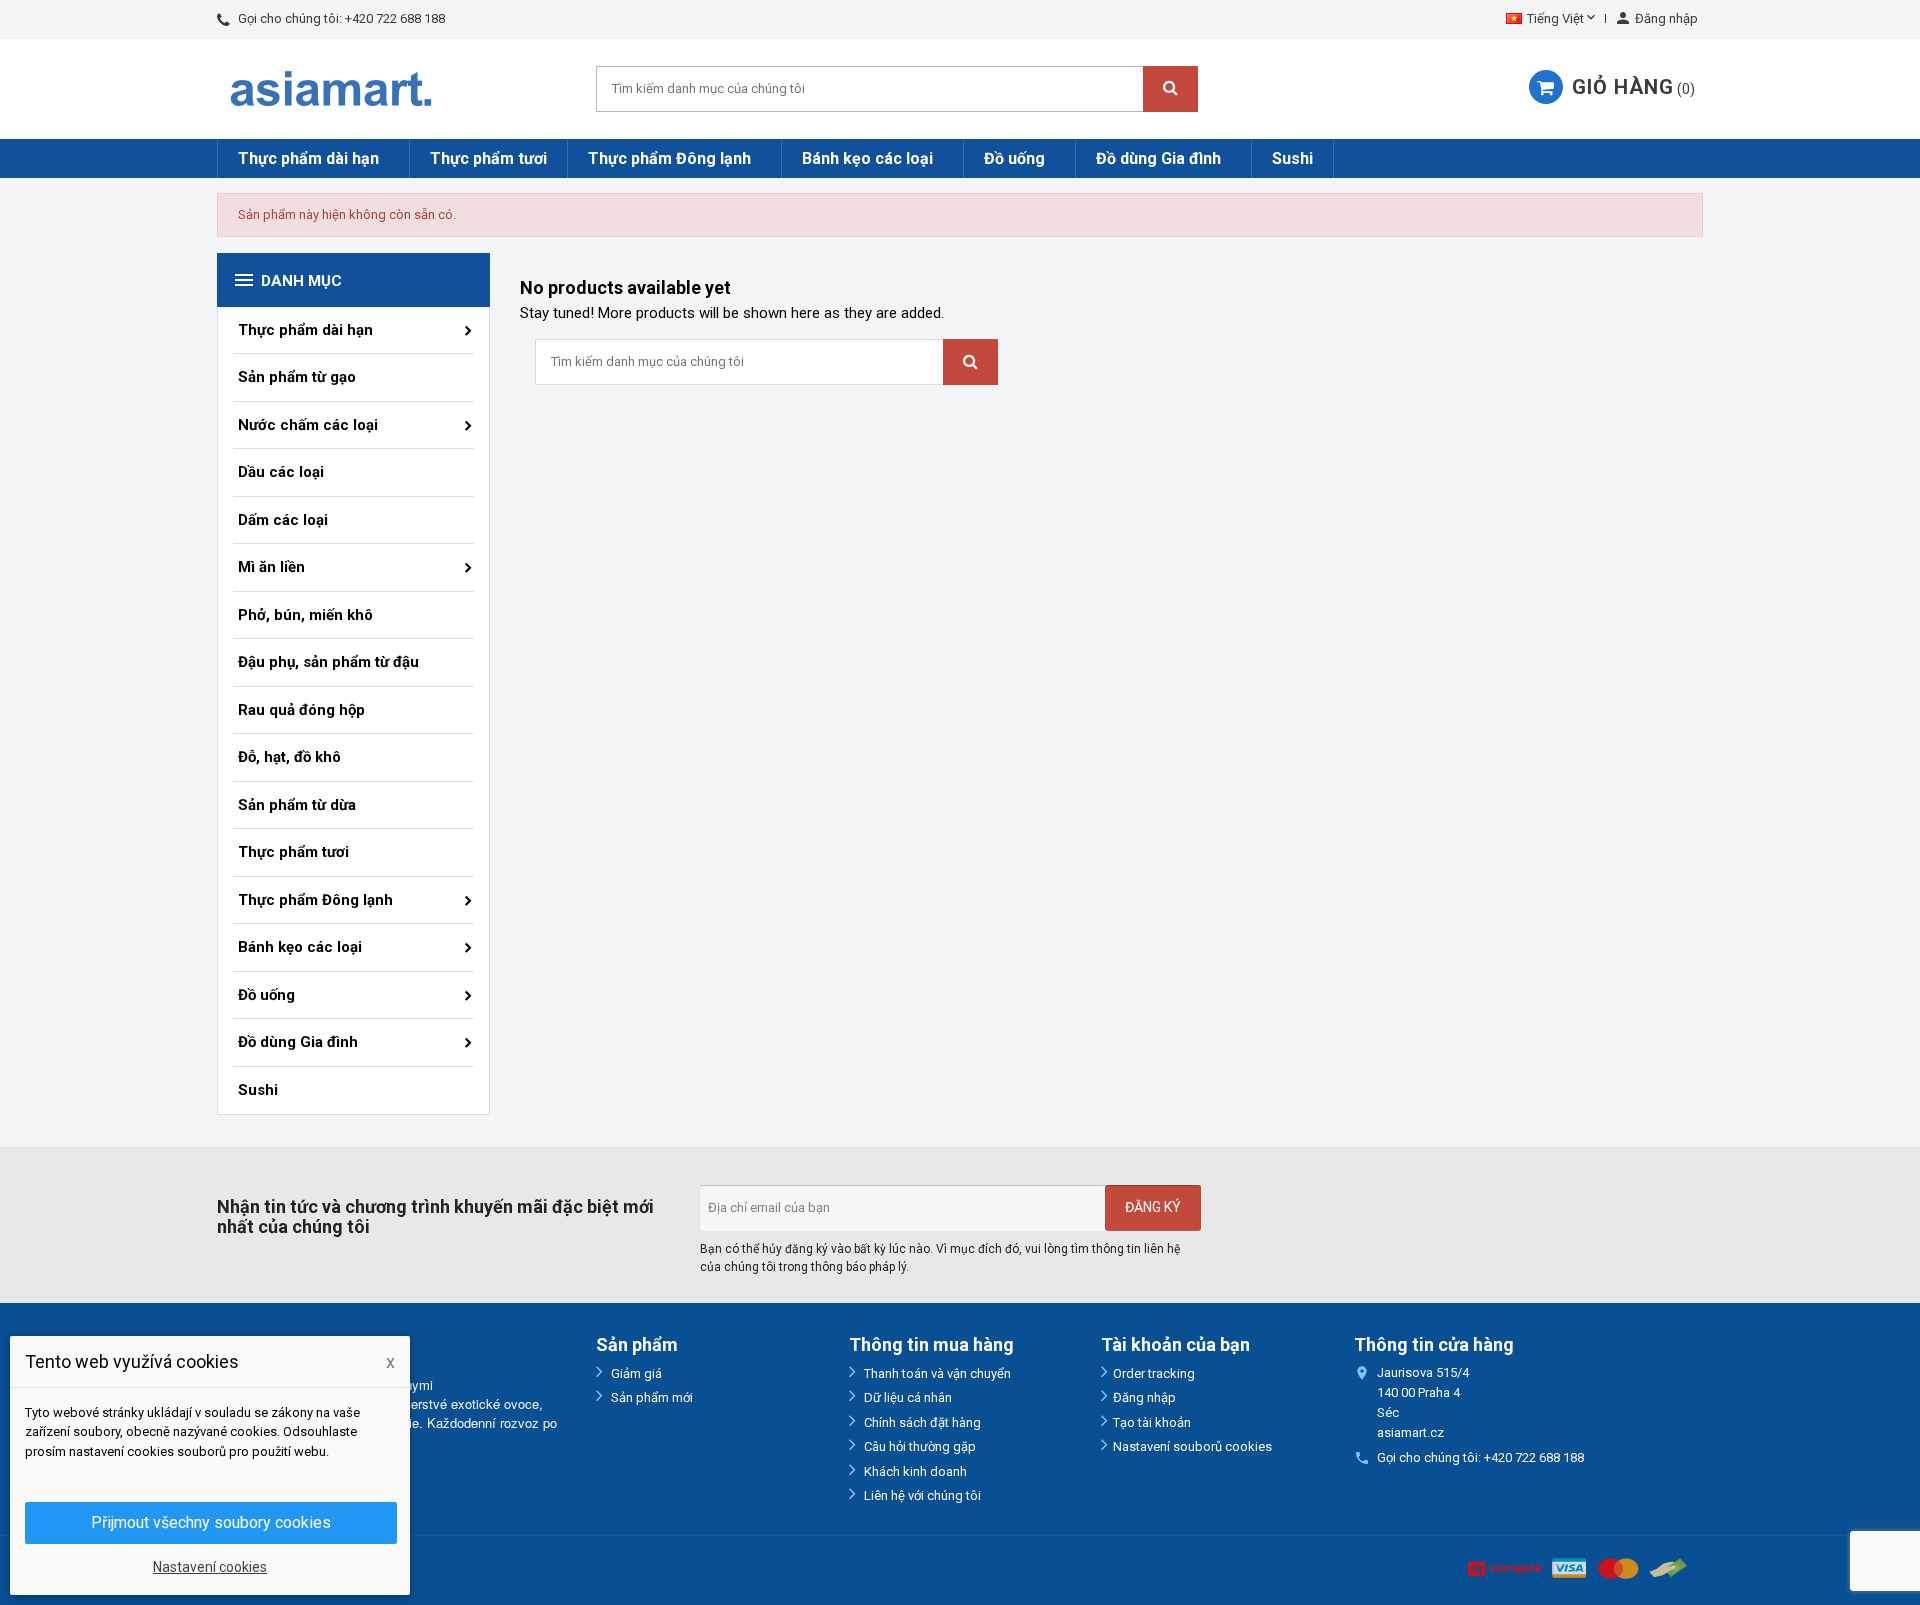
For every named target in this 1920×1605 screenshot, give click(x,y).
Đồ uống (1014, 158)
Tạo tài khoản (1152, 1422)
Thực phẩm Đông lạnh (669, 158)
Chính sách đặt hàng (921, 1422)
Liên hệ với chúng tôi (921, 1495)
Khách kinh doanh (914, 1471)
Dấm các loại (283, 520)
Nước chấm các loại (308, 425)
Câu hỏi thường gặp (918, 1446)
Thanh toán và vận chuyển (936, 1373)
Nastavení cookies (210, 1567)
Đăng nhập (1144, 1397)
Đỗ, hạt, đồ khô (289, 757)
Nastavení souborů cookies (1192, 1446)
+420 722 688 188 (395, 18)
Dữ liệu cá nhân (906, 1397)
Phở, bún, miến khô (305, 615)
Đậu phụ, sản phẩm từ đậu (328, 662)
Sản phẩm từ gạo (297, 377)
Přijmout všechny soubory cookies (211, 1522)
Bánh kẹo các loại (867, 158)
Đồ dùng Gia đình (1158, 158)
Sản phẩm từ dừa (297, 805)
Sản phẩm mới (650, 1397)
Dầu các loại (281, 472)
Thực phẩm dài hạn (308, 158)
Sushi (1292, 158)
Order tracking (1154, 1373)
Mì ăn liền (271, 567)
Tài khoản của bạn (1175, 1344)
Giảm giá (635, 1373)
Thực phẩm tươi (488, 158)
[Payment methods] (1578, 1567)
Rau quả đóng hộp (301, 710)
